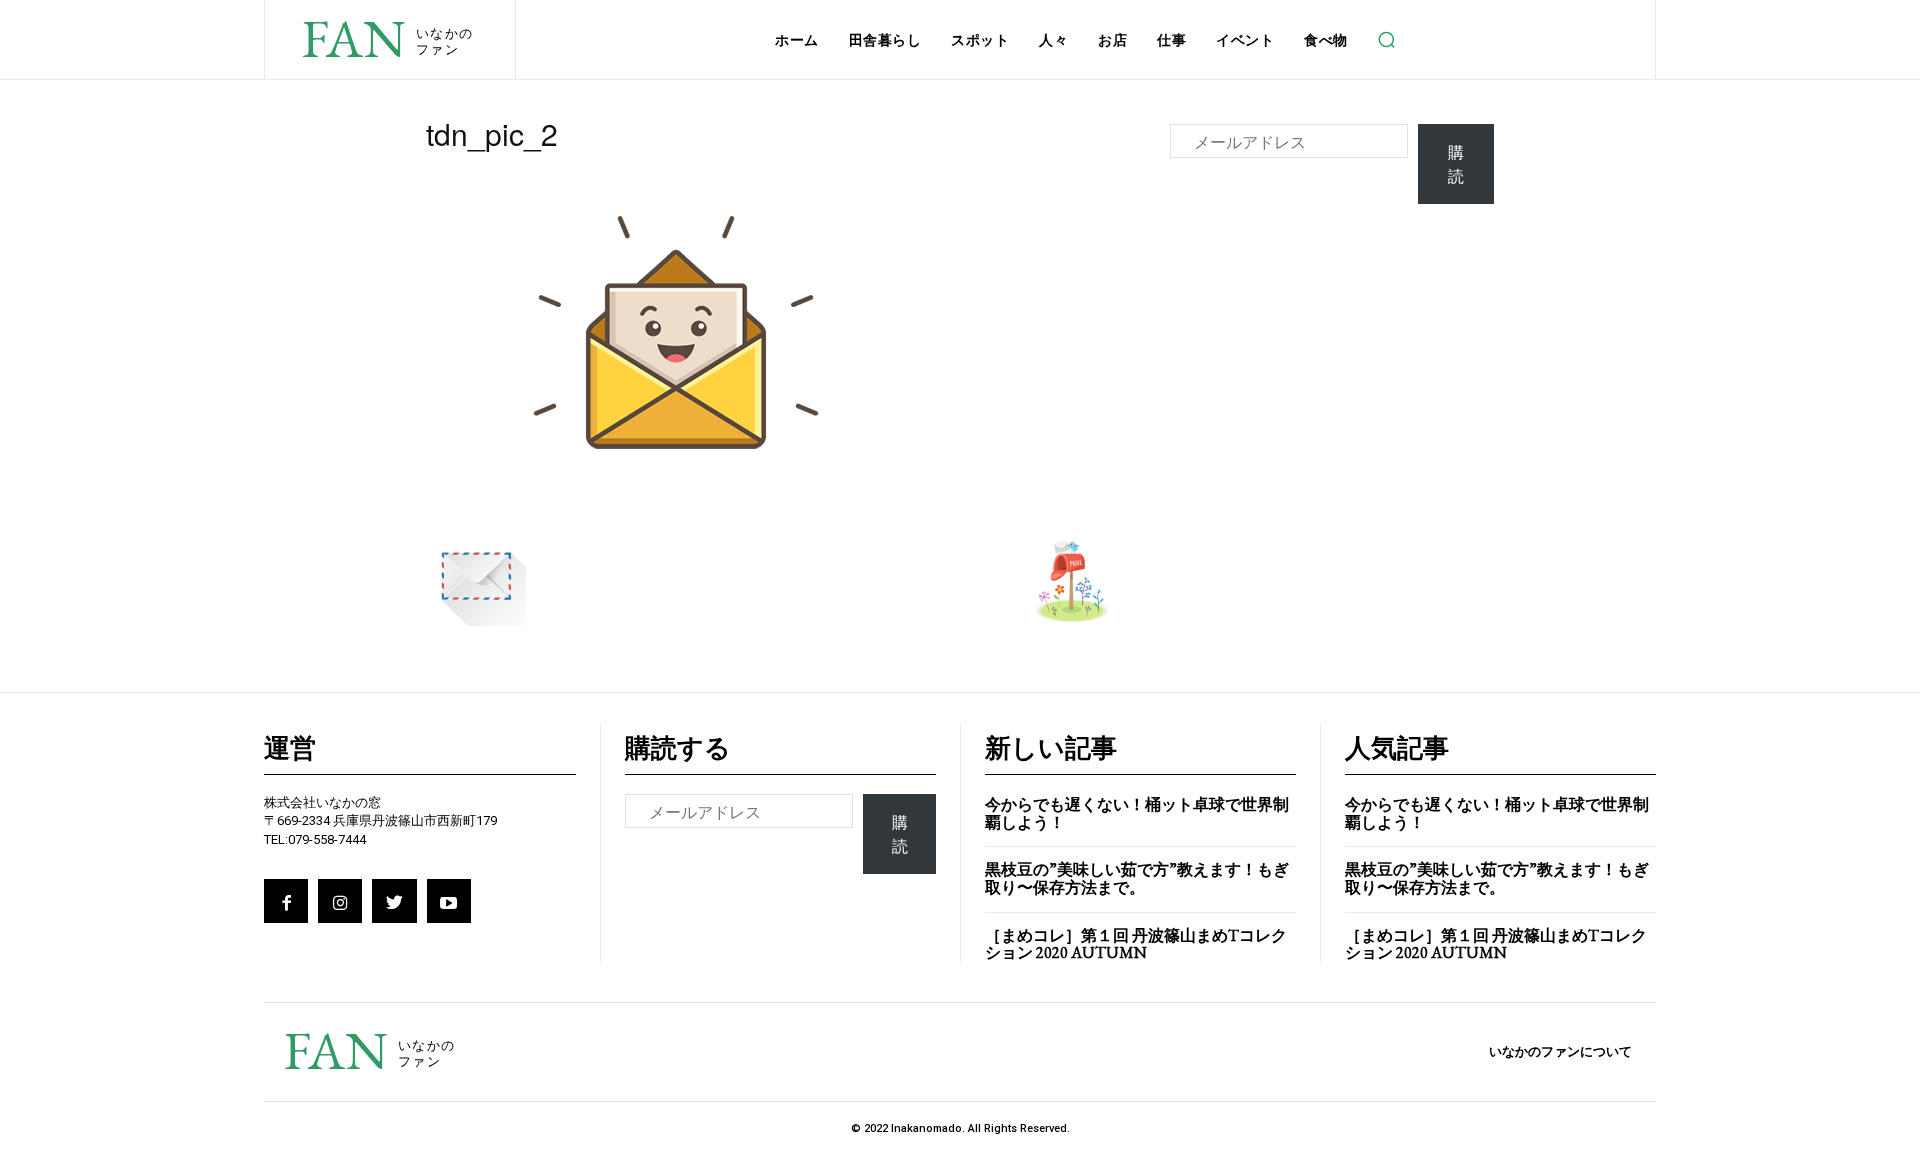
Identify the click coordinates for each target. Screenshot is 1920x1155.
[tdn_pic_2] (676, 505)
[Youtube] (449, 901)
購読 (1456, 163)
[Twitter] (394, 901)
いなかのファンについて (1560, 1051)
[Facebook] (286, 901)
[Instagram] (340, 901)
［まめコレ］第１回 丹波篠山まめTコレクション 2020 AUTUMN (1136, 944)
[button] (1387, 40)
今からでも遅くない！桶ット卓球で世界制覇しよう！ (1137, 813)
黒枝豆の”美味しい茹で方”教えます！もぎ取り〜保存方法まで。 (1137, 878)
